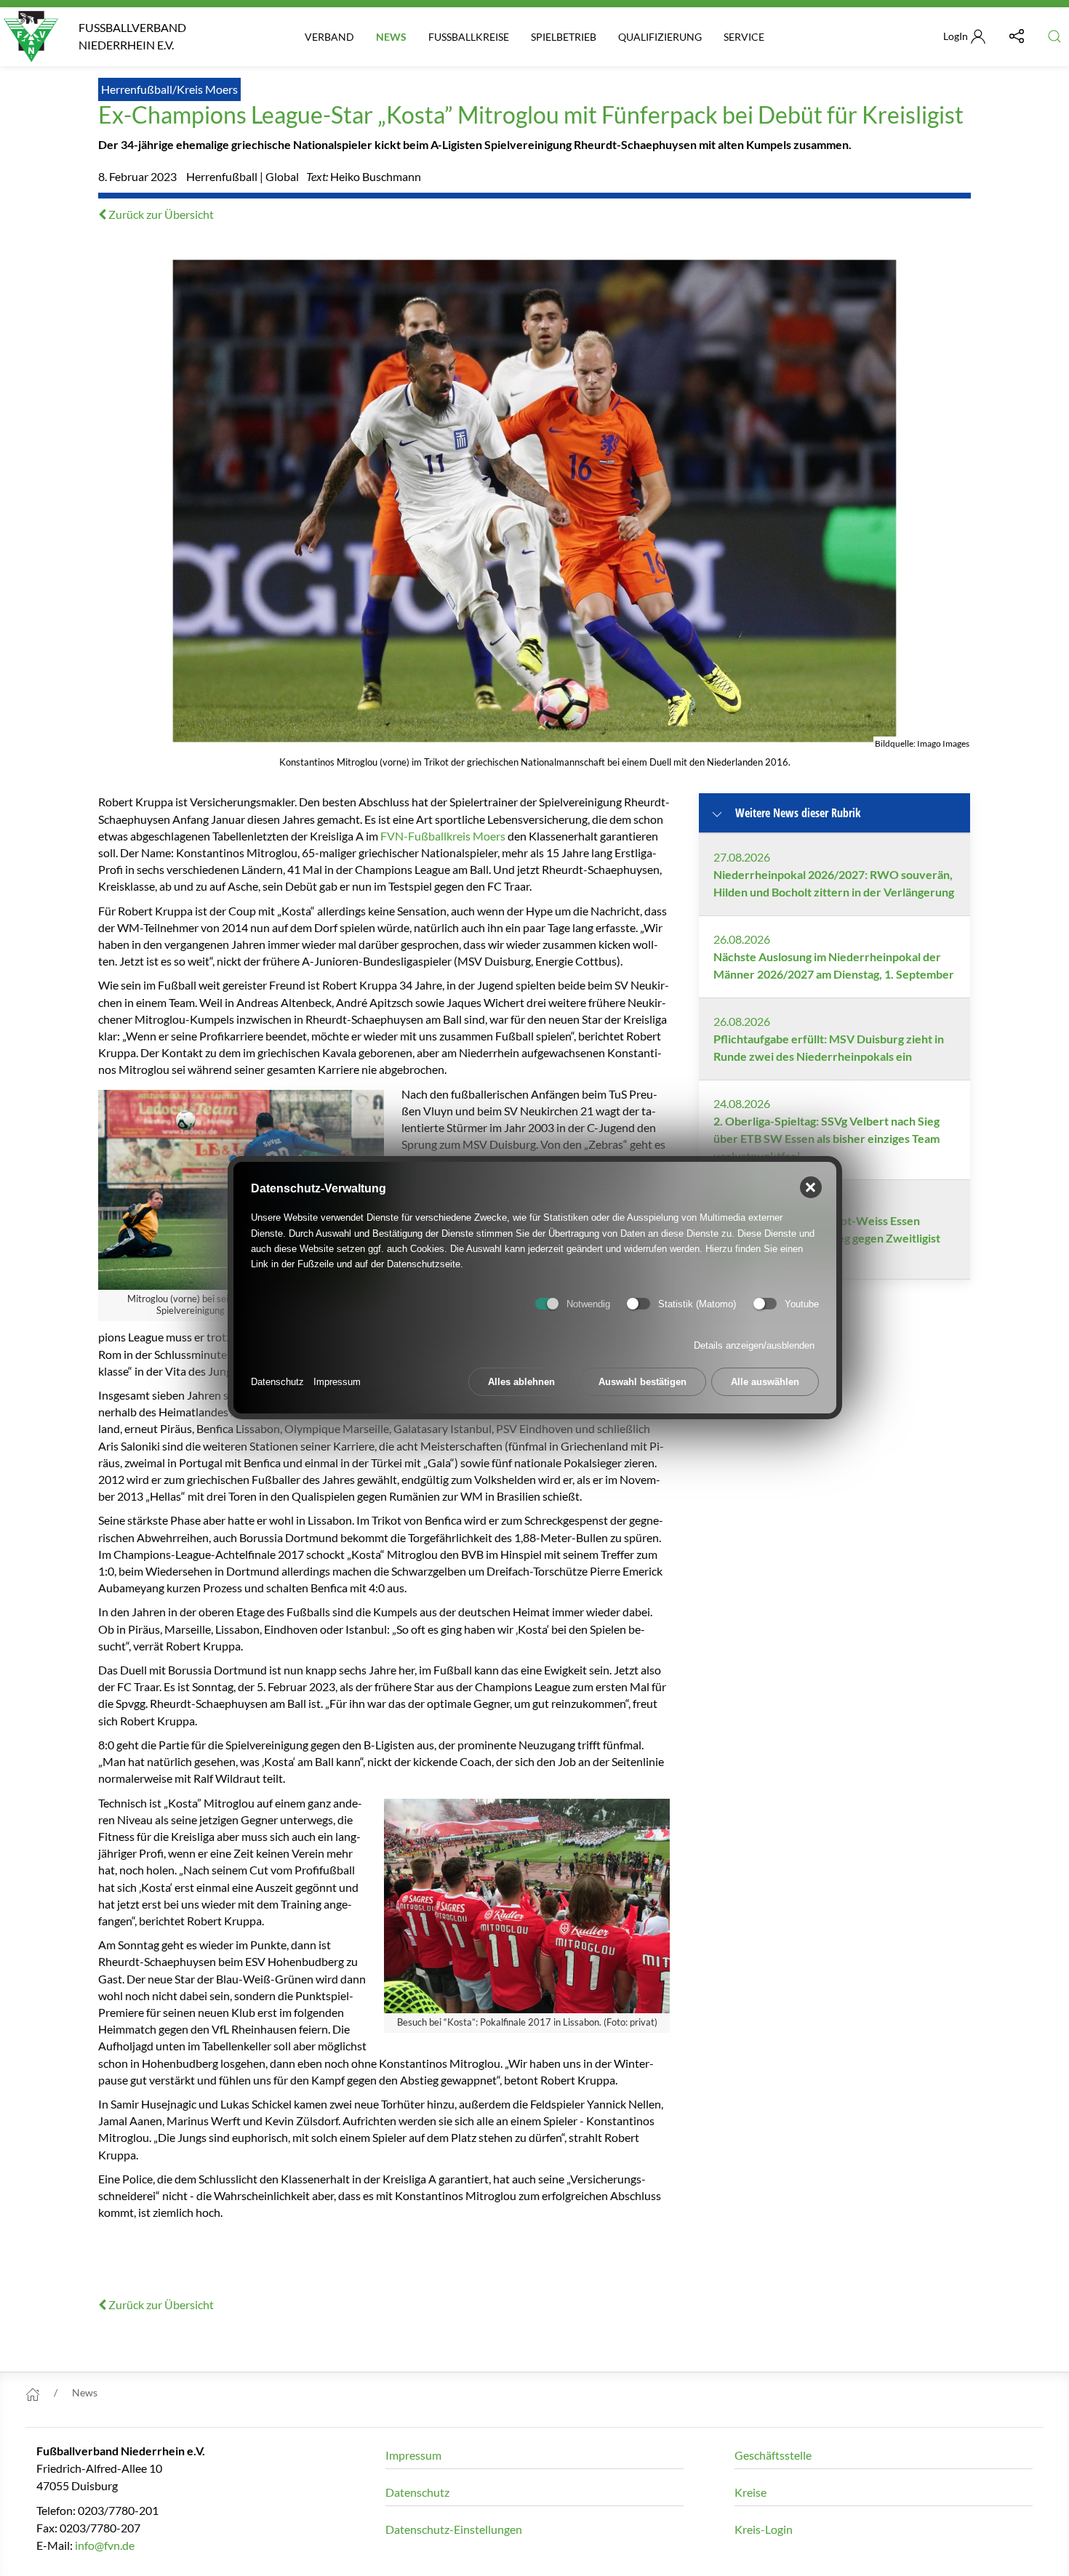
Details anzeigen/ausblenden (754, 1346)
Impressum (337, 1383)
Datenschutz (277, 1383)
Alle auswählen (765, 1383)
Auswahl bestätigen (642, 1383)
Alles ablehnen (521, 1383)
